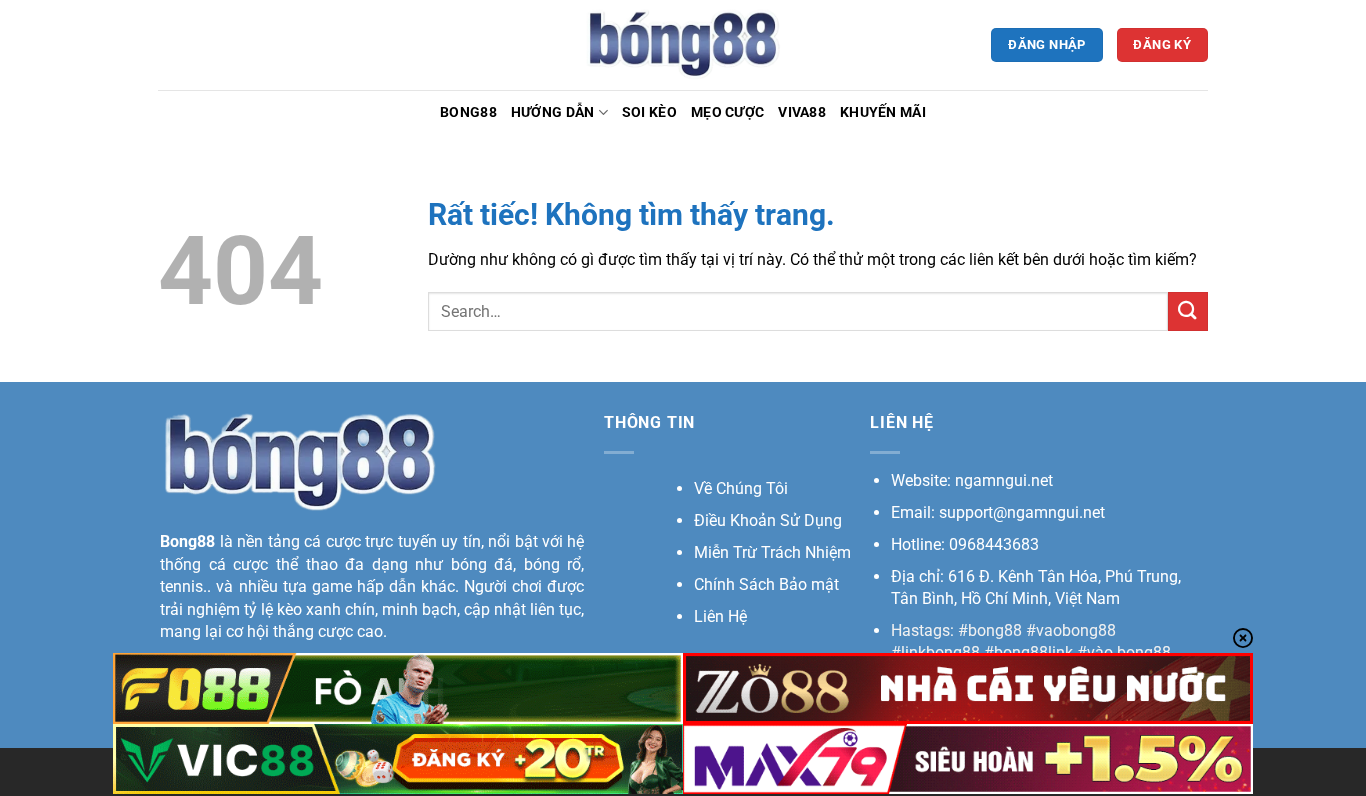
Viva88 (802, 112)
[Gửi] (1188, 311)
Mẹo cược (727, 112)
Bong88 (468, 112)
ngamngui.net (1004, 480)
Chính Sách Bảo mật (766, 584)
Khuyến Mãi (883, 112)
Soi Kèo (649, 112)
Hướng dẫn (553, 112)
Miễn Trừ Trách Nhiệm (772, 552)
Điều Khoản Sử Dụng (768, 520)
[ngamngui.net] (683, 45)
